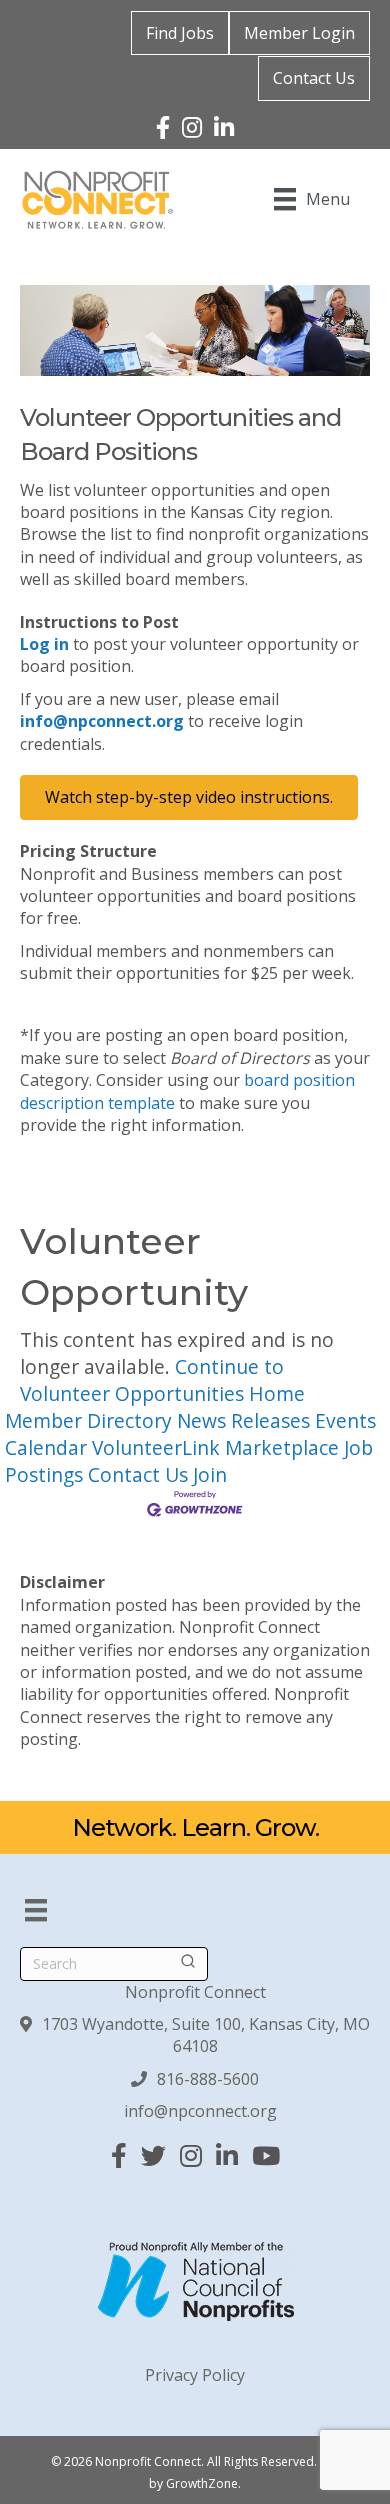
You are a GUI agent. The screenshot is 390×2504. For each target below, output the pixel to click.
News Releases (243, 1420)
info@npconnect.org (102, 721)
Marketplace (282, 1447)
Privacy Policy (195, 2375)
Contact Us (314, 78)
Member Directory (88, 1420)
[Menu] (36, 1910)
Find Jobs (180, 33)
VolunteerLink (156, 1447)
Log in (44, 644)
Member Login (299, 33)
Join (210, 1474)
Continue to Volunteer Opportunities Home (162, 1380)
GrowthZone (202, 2483)
